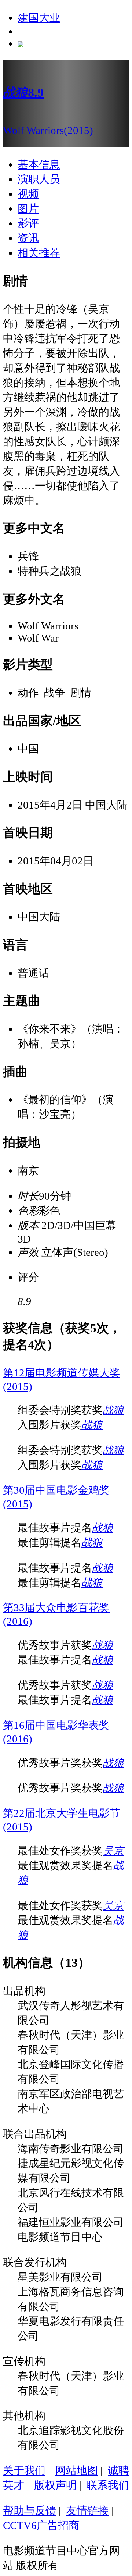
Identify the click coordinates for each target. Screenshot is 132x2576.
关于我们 (24, 2470)
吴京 (113, 1851)
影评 (28, 223)
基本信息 (39, 164)
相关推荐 (39, 253)
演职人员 (39, 179)
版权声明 (55, 2485)
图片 (28, 209)
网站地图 (77, 2470)
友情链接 (87, 2511)
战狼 (113, 1410)
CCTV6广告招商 (41, 2525)
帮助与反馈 (30, 2511)
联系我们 (108, 2485)
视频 (28, 194)
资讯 (28, 238)
